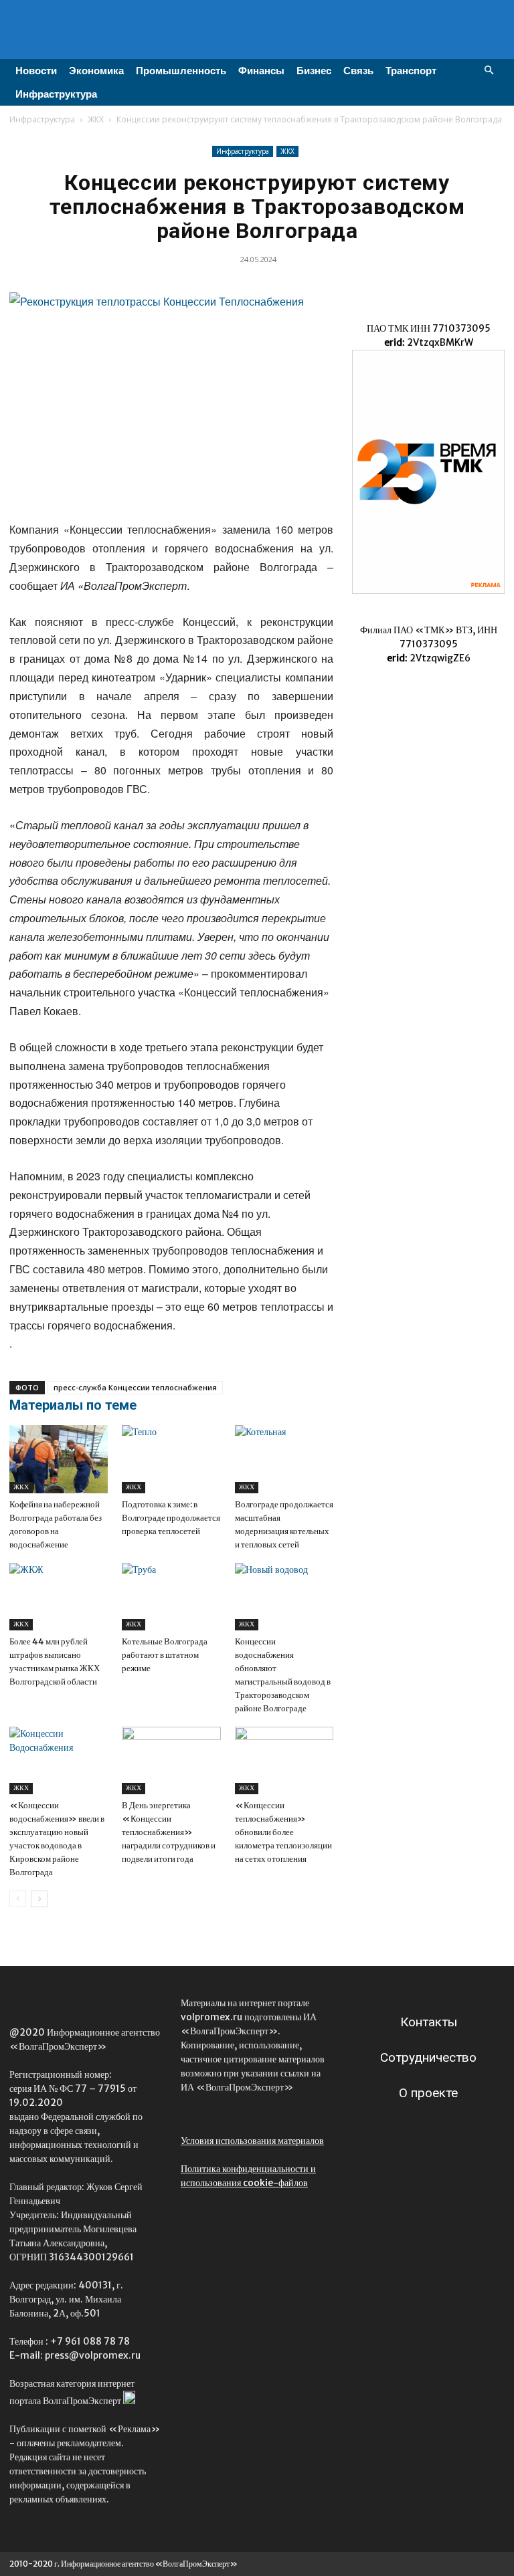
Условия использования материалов (252, 2141)
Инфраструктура (56, 94)
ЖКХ (96, 119)
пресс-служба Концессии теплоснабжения (135, 1387)
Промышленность (181, 71)
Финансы (261, 71)
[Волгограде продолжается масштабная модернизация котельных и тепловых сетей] (284, 1459)
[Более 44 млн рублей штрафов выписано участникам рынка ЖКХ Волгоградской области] (59, 1597)
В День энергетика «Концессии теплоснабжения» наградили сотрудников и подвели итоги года (169, 1832)
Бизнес (314, 71)
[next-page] (39, 1899)
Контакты (429, 2022)
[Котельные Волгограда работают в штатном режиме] (171, 1597)
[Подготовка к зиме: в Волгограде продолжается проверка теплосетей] (171, 1459)
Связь (358, 71)
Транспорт (411, 71)
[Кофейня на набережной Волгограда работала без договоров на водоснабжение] (59, 1459)
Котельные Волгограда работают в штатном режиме (165, 1655)
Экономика (96, 71)
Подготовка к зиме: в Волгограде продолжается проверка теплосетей (171, 1518)
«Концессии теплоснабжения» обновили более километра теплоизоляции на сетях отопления (283, 1832)
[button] (489, 71)
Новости (36, 71)
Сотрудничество (428, 2057)
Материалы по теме (73, 1405)
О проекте (428, 2093)
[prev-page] (18, 1899)
